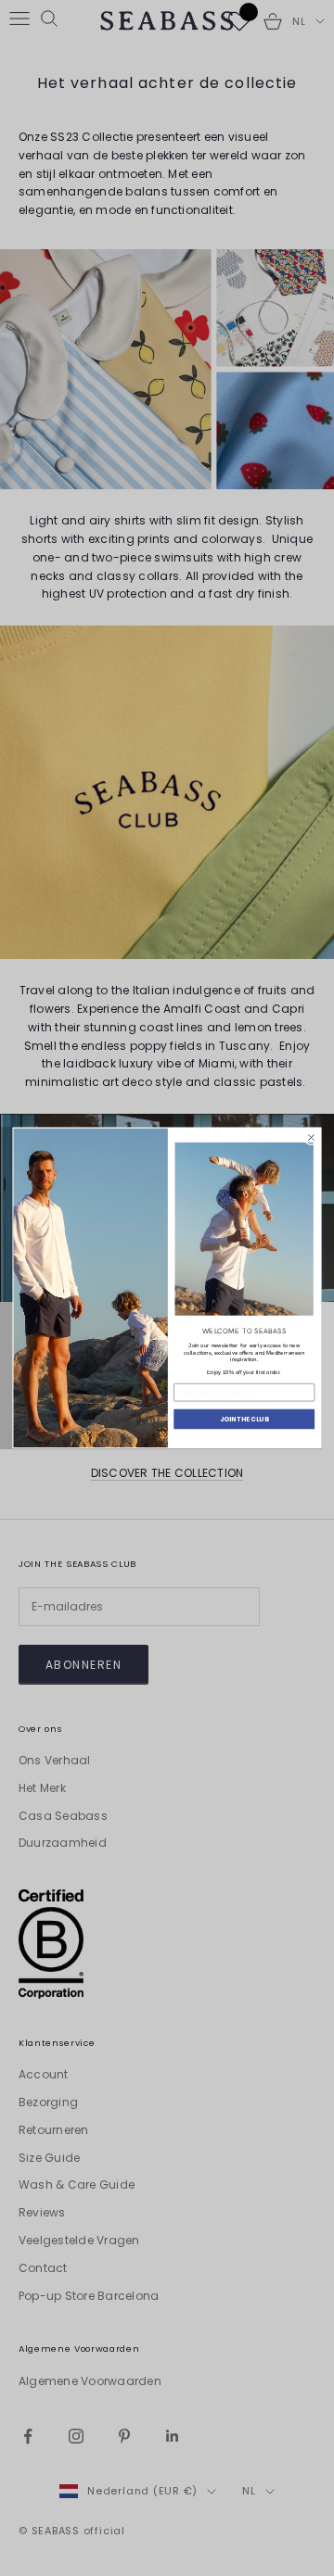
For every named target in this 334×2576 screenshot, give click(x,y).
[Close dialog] (311, 1137)
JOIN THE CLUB (244, 1419)
